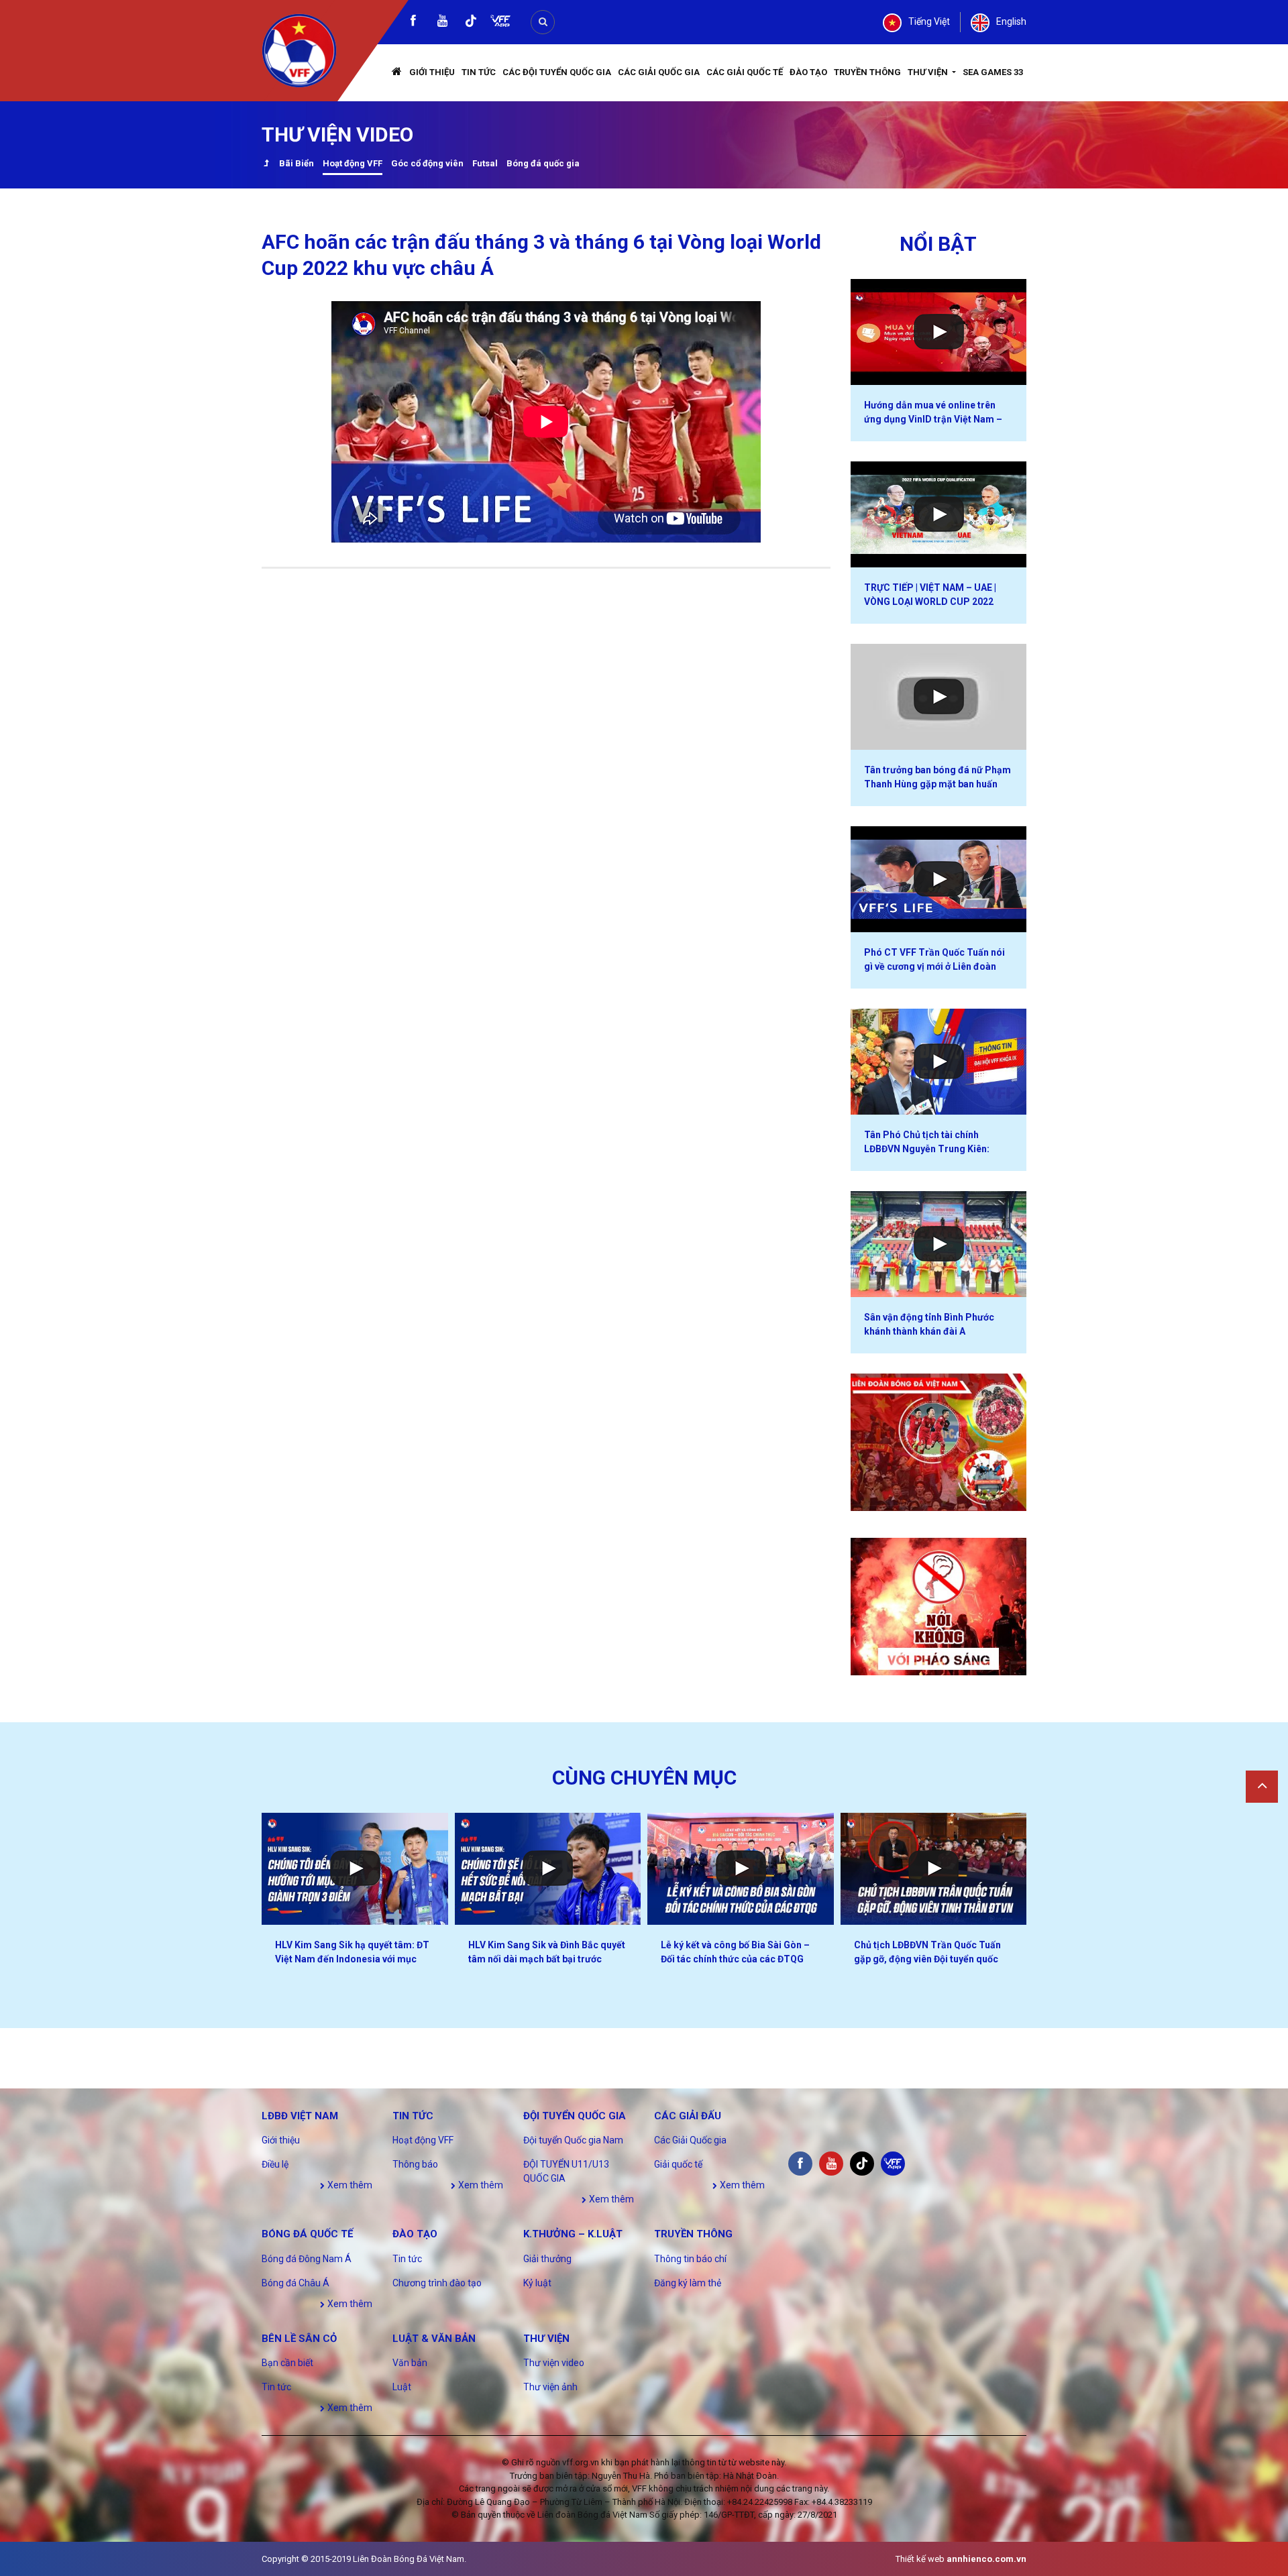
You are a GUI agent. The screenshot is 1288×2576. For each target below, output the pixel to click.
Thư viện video (554, 2363)
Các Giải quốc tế (745, 72)
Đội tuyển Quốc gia (575, 2116)
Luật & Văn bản (434, 2339)
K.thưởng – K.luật (573, 2234)
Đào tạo (808, 72)
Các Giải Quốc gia (659, 72)
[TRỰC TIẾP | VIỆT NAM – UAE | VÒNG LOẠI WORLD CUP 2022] (939, 514)
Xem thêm (349, 2185)
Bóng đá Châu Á (296, 2283)
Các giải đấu (688, 2116)
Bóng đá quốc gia (543, 163)
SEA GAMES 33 (993, 72)
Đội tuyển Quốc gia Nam (573, 2140)
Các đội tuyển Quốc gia (557, 72)
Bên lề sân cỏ (299, 2339)
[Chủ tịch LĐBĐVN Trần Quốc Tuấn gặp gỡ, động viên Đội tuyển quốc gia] (934, 1869)
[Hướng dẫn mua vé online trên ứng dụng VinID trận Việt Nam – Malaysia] (939, 332)
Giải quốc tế (678, 2164)
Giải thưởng (547, 2259)
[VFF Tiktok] (471, 23)
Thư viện (929, 72)
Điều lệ (275, 2164)
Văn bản (410, 2363)
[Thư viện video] (266, 165)
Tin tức (479, 72)
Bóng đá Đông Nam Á (307, 2259)
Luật (402, 2387)
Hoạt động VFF (353, 163)
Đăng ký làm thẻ (688, 2283)
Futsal (485, 163)
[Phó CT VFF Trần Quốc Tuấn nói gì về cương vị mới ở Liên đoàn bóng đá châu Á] (939, 879)
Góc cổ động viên (427, 163)
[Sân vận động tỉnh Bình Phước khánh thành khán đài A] (939, 1244)
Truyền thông (867, 72)
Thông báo (415, 2164)
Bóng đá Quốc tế (307, 2234)
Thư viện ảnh (550, 2387)
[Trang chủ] (397, 73)
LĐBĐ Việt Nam (300, 2116)
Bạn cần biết (287, 2363)
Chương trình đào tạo (437, 2283)
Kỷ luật (537, 2283)
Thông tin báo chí (690, 2259)
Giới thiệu (432, 72)
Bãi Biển (297, 163)
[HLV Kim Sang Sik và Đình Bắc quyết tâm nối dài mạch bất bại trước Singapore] (548, 1869)
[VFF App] (500, 22)
